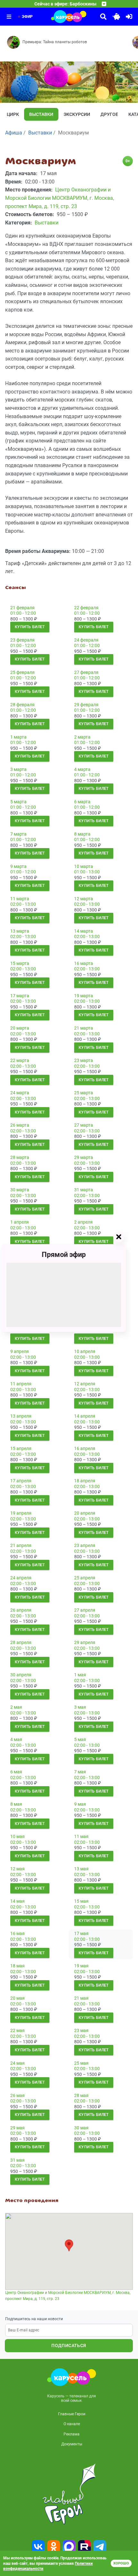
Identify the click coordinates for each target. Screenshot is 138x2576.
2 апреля (83, 1222)
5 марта (18, 802)
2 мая (16, 1707)
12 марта (84, 899)
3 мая (80, 1707)
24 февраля (86, 640)
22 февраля (86, 608)
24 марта (20, 1093)
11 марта (20, 899)
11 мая (81, 1836)
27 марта (84, 1125)
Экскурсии (77, 114)
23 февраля (22, 640)
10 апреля (85, 1351)
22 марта (20, 1060)
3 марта (18, 769)
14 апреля (85, 1416)
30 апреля (21, 1675)
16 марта (84, 963)
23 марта (84, 1060)
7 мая (80, 1772)
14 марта (84, 931)
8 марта (82, 834)
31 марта (84, 1190)
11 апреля (21, 1384)
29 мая (17, 2128)
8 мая (16, 1804)
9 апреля (20, 1351)
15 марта (20, 963)
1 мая (80, 1675)
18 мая (17, 1966)
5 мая (80, 1739)
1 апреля (20, 1222)
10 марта (84, 866)
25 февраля (22, 672)
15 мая (81, 1901)
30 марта (20, 1190)
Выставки (41, 114)
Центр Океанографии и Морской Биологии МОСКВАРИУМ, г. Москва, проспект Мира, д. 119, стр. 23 (68, 2296)
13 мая (81, 1869)
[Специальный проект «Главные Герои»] (69, 2494)
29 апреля (85, 1642)
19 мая (81, 1966)
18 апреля (85, 1481)
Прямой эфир (64, 1255)
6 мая (16, 1772)
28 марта (20, 1157)
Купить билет (30, 627)
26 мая (17, 2095)
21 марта (84, 1028)
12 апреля (85, 1384)
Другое (109, 114)
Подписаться (69, 2345)
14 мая (17, 1901)
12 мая (17, 1869)
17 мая (81, 1933)
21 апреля (21, 1545)
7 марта (18, 834)
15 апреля (21, 1448)
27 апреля (85, 1610)
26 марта (20, 1125)
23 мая (81, 2030)
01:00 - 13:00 (87, 872)
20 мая (17, 1998)
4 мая (16, 1739)
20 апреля (85, 1513)
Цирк (13, 114)
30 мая (81, 2128)
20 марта (20, 1028)
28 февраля (22, 705)
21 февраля (22, 608)
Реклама (72, 2434)
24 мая (17, 2063)
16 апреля (85, 1448)
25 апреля (85, 1578)
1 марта (18, 737)
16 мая (17, 1933)
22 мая (17, 2030)
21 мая (81, 1998)
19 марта (84, 996)
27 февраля (86, 672)
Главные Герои (72, 2414)
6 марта (82, 802)
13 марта (20, 931)
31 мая (17, 2160)
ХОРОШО (121, 2563)
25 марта (84, 1093)
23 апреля (85, 1545)
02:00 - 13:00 (23, 904)
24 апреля (21, 1578)
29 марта (84, 1157)
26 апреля (21, 1610)
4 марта (82, 769)
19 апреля (21, 1513)
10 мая (17, 1836)
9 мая (80, 1804)
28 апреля (21, 1642)
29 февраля (86, 705)
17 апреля (21, 1481)
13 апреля (21, 1416)
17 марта (20, 996)
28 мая (81, 2095)
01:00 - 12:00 (23, 613)
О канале (72, 2424)
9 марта (18, 866)
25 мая (81, 2063)
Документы (72, 2444)
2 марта (82, 737)
